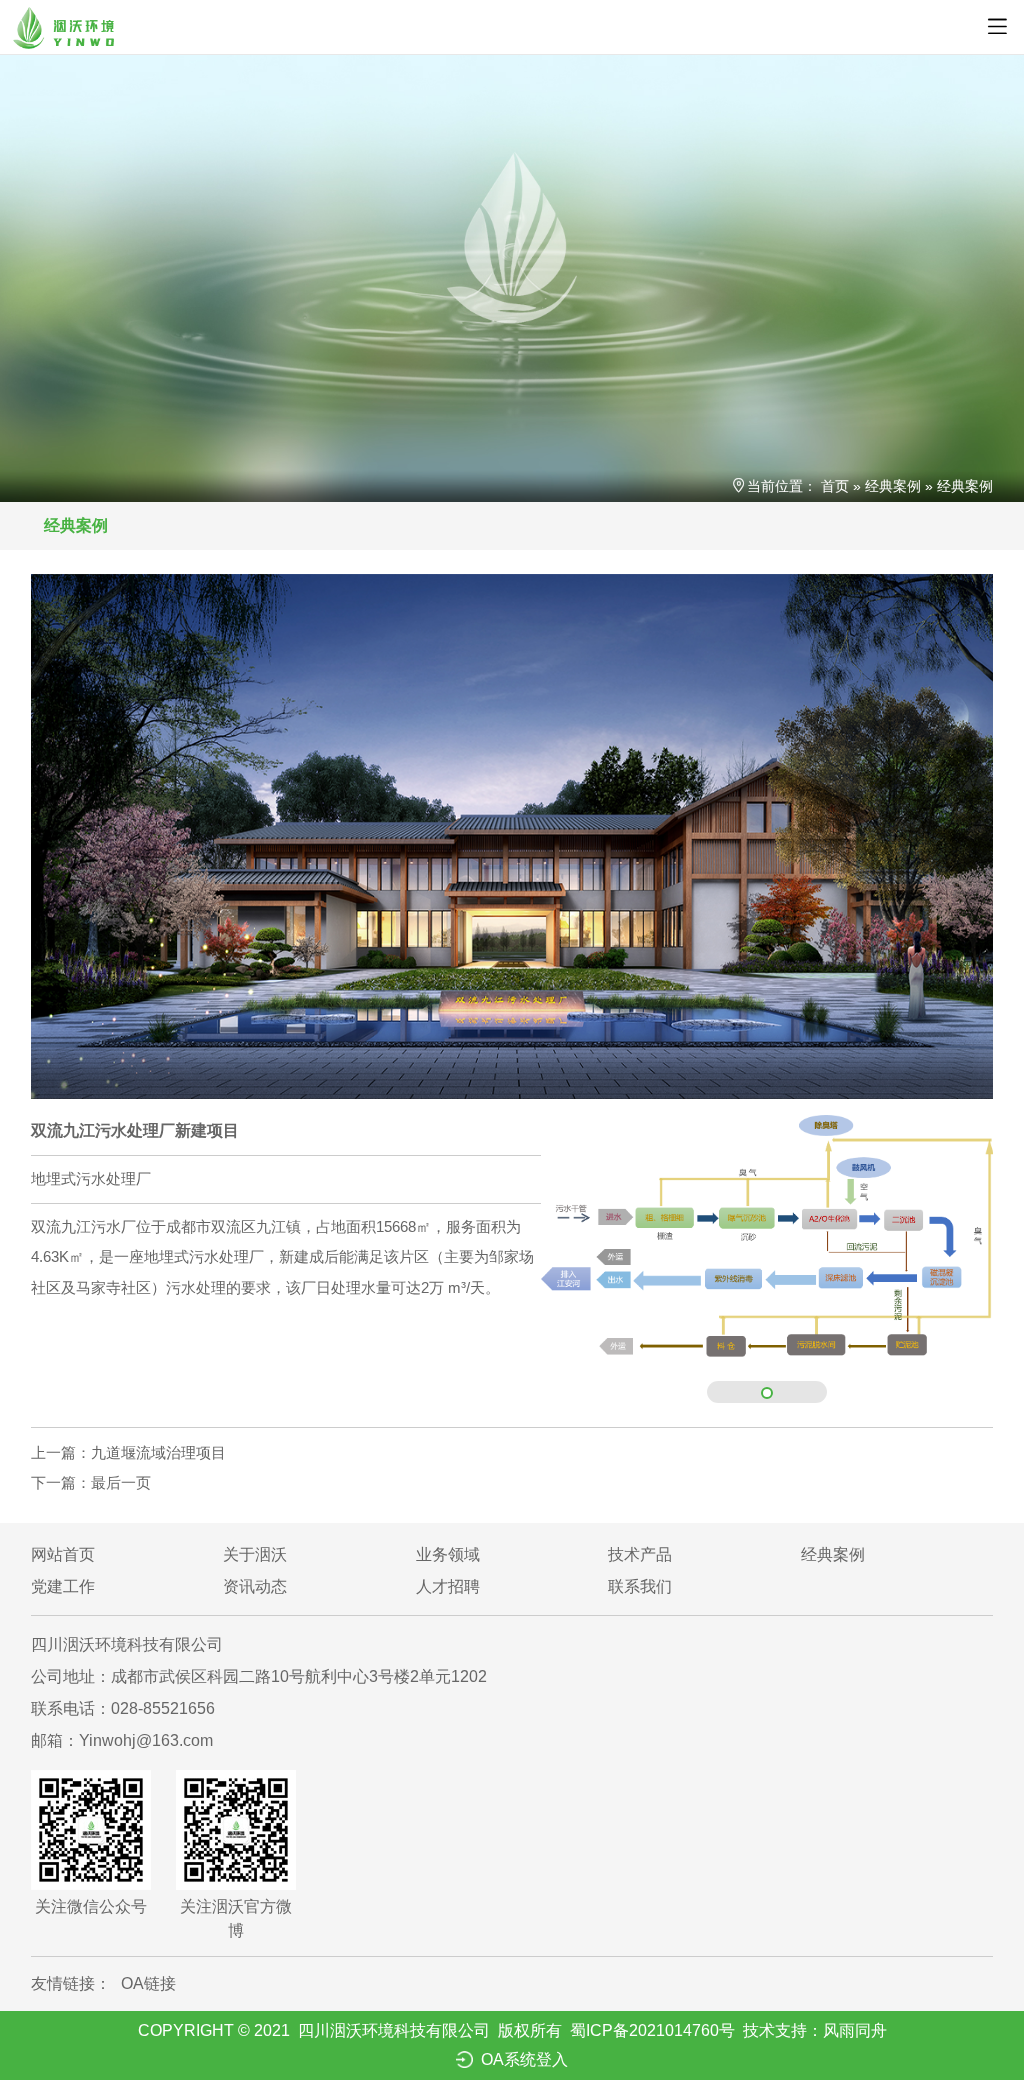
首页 (835, 486)
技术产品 (640, 1554)
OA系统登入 (524, 2059)
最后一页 (91, 1482)
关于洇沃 (255, 1554)
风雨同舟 (855, 2030)
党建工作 (63, 1586)
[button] (767, 1393)
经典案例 (893, 486)
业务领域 (448, 1554)
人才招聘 (448, 1586)
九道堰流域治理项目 (128, 1452)
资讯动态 (255, 1586)
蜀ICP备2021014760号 (652, 2030)
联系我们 (640, 1586)
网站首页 (63, 1554)
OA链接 (148, 1983)
